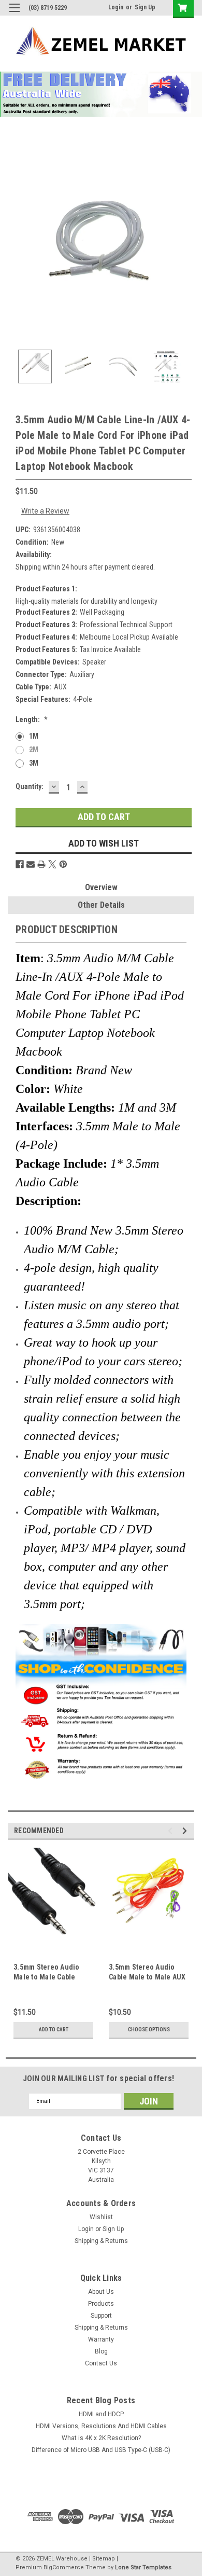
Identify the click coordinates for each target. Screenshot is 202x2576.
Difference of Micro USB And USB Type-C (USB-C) (101, 2450)
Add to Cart (54, 2030)
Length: (32, 719)
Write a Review (45, 511)
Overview (101, 887)
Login (116, 7)
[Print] (41, 864)
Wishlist (101, 2217)
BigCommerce (64, 2567)
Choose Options (149, 2030)
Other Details (101, 905)
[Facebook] (20, 864)
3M (34, 763)
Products (101, 2304)
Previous (16, 246)
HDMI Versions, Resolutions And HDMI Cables (101, 2426)
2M (34, 750)
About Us (101, 2292)
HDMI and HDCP (101, 2414)
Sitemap (104, 2559)
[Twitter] (52, 864)
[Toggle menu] (14, 14)
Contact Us (101, 2363)
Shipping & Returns (101, 2241)
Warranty (101, 2339)
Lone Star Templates (143, 2567)
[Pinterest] (63, 864)
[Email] (31, 864)
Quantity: (30, 786)
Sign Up (145, 7)
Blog (101, 2351)
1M (34, 736)
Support (101, 2316)
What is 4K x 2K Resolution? (101, 2438)
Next (186, 246)
